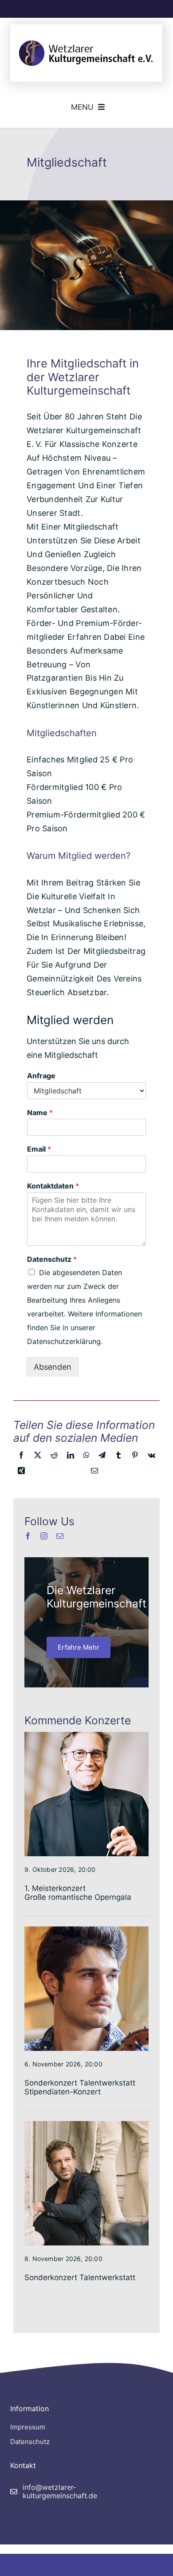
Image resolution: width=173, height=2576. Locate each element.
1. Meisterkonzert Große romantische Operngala (78, 1893)
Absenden (53, 1367)
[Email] (94, 1473)
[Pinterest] (135, 1457)
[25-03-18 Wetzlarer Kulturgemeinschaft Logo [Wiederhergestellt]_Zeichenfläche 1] (86, 37)
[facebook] (28, 1536)
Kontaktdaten (53, 1186)
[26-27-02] (86, 1930)
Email (39, 1149)
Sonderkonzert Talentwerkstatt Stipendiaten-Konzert (80, 2087)
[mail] (60, 1536)
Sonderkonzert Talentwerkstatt (80, 2277)
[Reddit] (54, 1457)
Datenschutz (52, 1259)
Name (40, 1113)
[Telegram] (102, 1457)
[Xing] (21, 1473)
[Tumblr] (118, 1457)
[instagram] (44, 1536)
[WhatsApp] (86, 1457)
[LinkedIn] (71, 1457)
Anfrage (41, 1076)
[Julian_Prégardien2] (86, 2125)
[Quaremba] (86, 1735)
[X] (38, 1457)
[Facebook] (21, 1457)
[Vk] (151, 1457)
